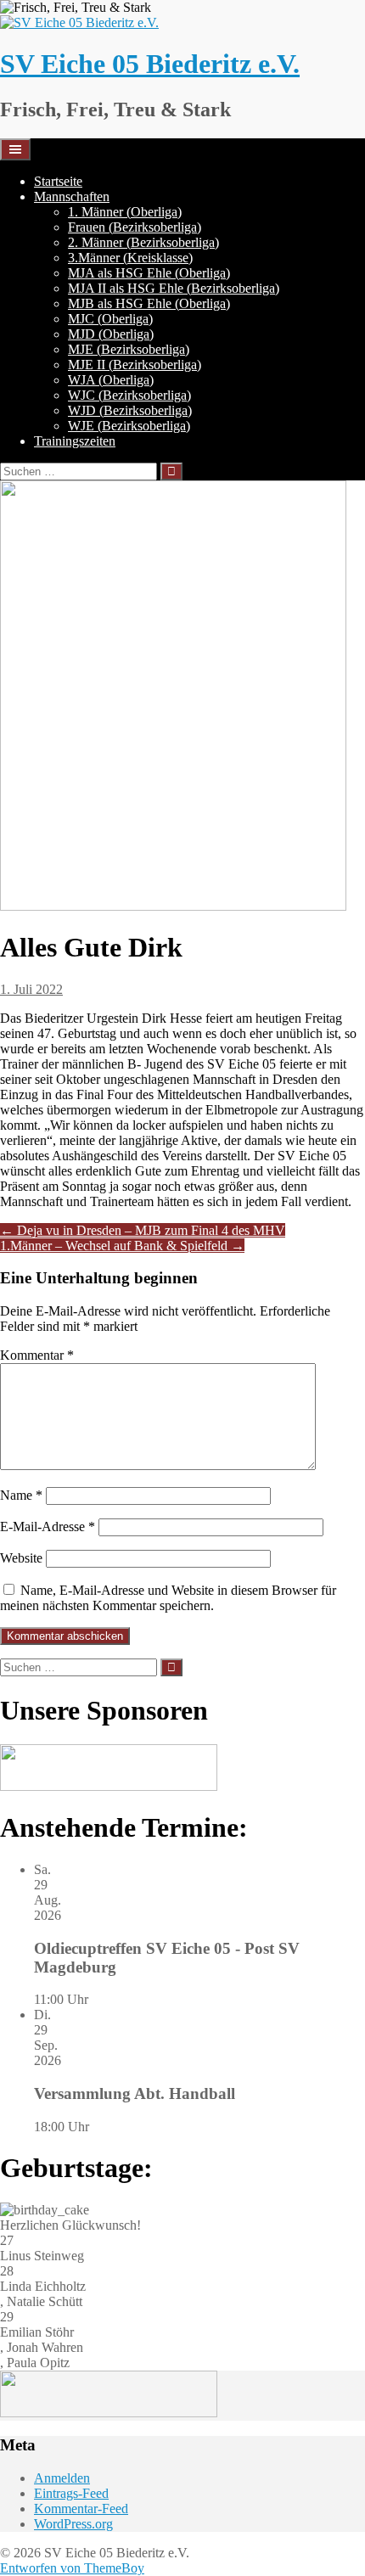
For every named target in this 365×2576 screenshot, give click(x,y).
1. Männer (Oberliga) (125, 212)
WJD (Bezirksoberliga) (130, 410)
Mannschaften (72, 196)
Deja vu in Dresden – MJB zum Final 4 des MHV (143, 1230)
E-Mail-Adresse (48, 1527)
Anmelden (62, 2478)
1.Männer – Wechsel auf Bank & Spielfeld (122, 1246)
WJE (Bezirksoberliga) (129, 426)
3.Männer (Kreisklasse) (130, 258)
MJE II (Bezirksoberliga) (135, 365)
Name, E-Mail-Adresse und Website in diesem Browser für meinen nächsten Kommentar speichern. (168, 1598)
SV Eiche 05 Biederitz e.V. (150, 64)
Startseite (58, 181)
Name (21, 1495)
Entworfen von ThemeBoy (72, 2568)
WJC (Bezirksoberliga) (129, 395)
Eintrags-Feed (71, 2493)
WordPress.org (73, 2524)
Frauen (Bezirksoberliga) (135, 227)
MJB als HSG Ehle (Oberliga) (149, 303)
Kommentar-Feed (81, 2509)
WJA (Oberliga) (111, 380)
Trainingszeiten (75, 441)
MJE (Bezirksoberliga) (129, 349)
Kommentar (37, 1355)
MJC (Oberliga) (110, 319)
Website (21, 1558)
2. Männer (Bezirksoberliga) (143, 242)
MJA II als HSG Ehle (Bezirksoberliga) (174, 288)
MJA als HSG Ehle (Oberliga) (149, 273)
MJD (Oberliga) (111, 334)
